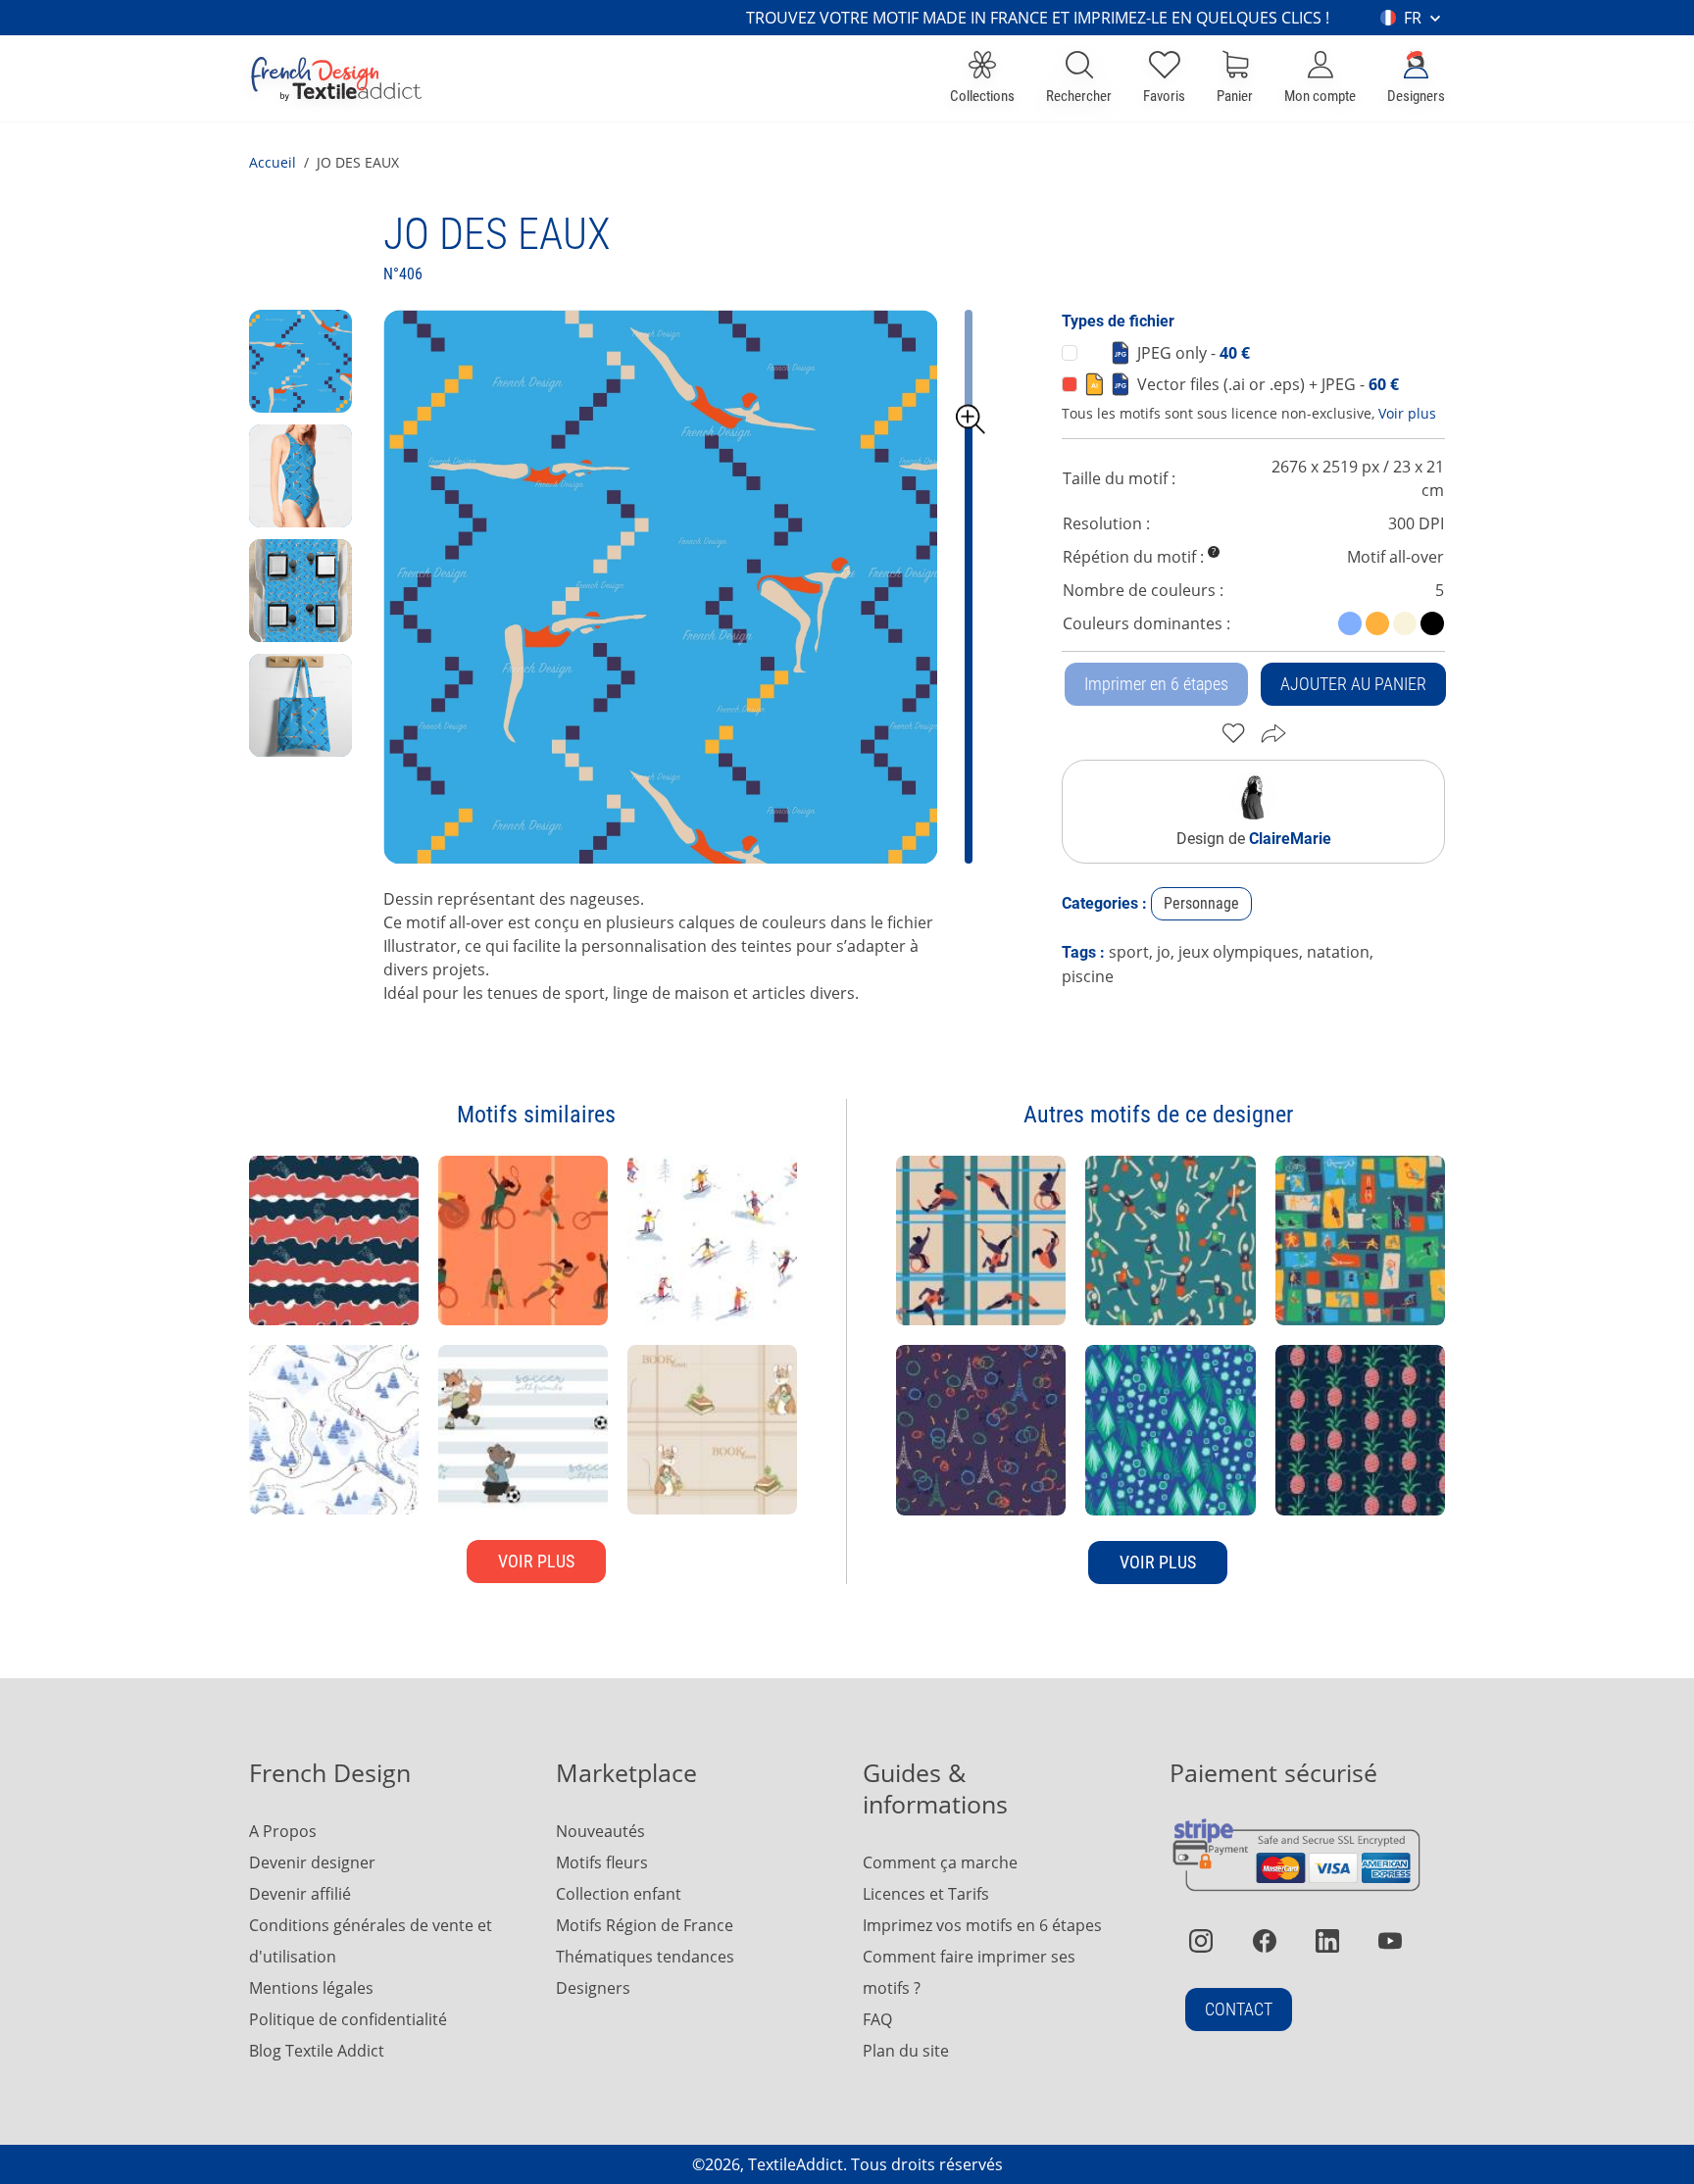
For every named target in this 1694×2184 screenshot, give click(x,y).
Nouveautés (600, 1831)
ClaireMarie (1290, 839)
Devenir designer (312, 1862)
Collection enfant (619, 1894)
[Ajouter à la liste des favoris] (1234, 733)
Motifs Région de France (645, 1925)
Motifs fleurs (602, 1862)
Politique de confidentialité (348, 2019)
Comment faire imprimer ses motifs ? (969, 1972)
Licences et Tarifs (926, 1894)
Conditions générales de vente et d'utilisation (371, 1941)
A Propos (283, 1831)
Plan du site (906, 2051)
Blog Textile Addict (317, 2051)
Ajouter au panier (1353, 684)
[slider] (971, 420)
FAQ (877, 2019)
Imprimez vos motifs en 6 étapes (982, 1925)
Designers (593, 1988)
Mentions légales (311, 1988)
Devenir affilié (300, 1894)
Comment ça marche (940, 1862)
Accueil (273, 162)
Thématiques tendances (645, 1957)
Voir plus (1407, 413)
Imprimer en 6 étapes (1156, 684)
